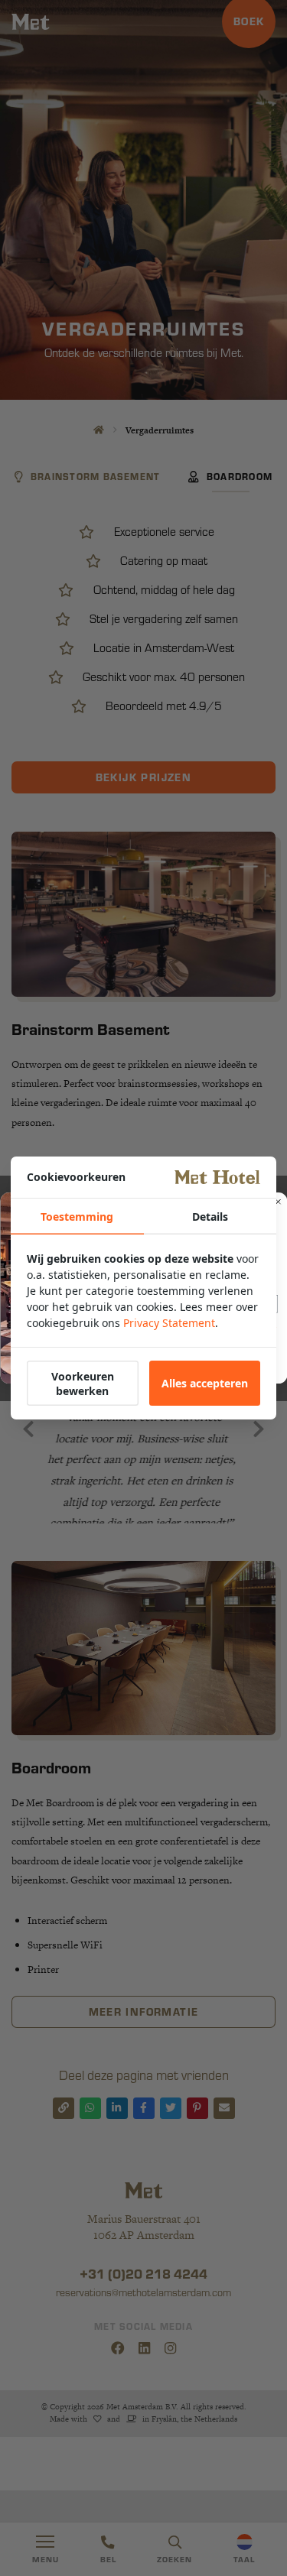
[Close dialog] (278, 1202)
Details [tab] (210, 1217)
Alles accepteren (205, 1383)
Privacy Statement (169, 1323)
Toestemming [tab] (77, 1217)
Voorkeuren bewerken (83, 1384)
